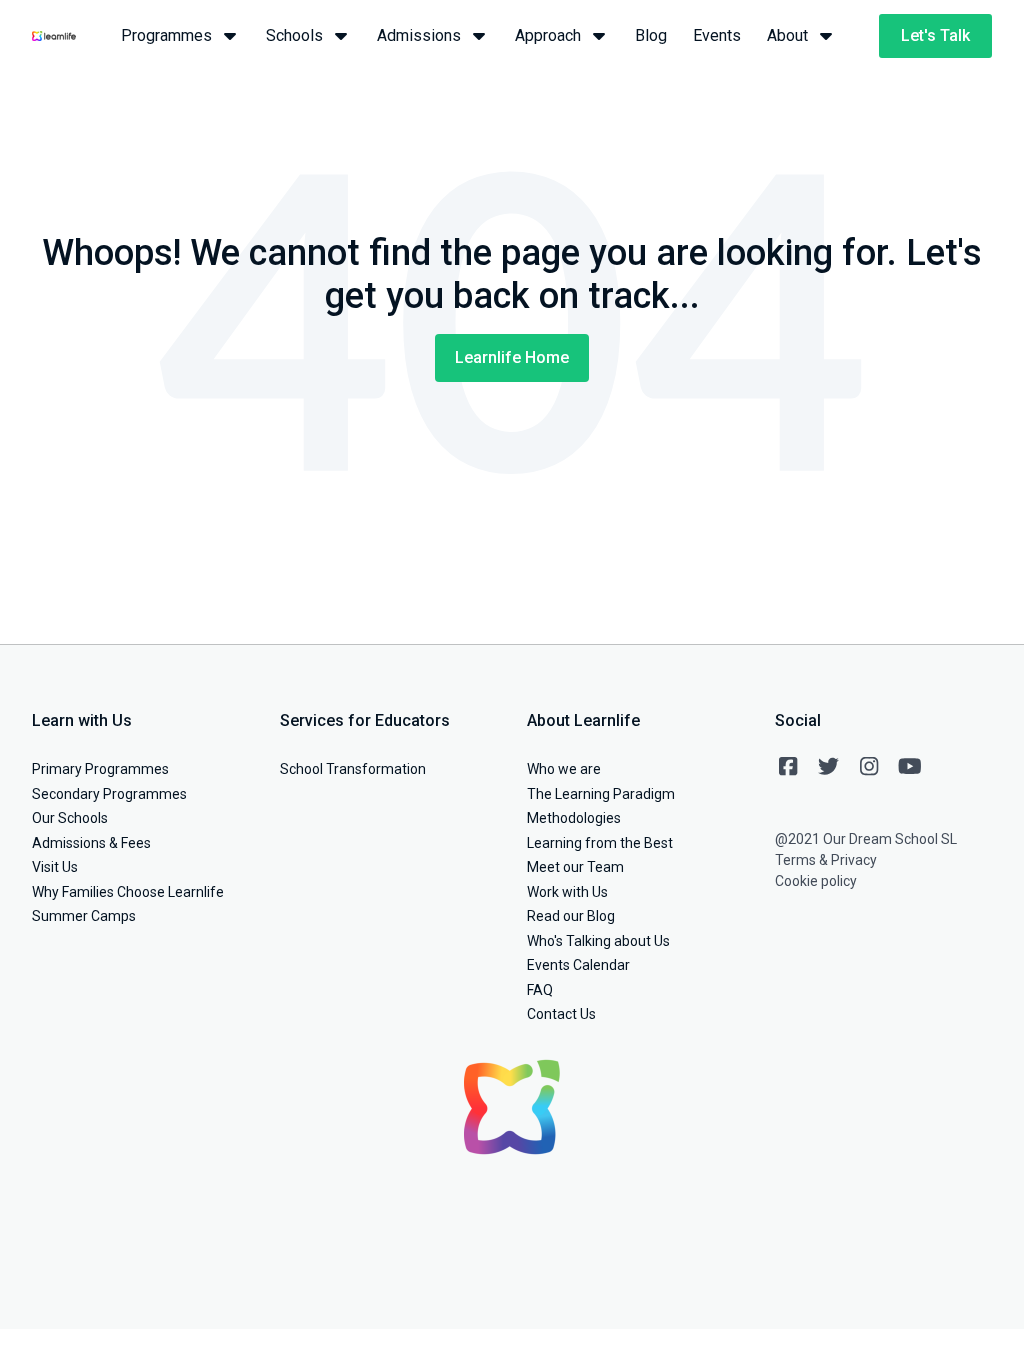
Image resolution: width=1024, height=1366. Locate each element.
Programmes (166, 35)
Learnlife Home (512, 357)
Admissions (419, 35)
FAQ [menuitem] (540, 990)
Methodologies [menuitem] (574, 818)
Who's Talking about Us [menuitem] (598, 941)
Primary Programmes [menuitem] (100, 769)
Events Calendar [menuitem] (578, 965)
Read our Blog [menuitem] (571, 916)
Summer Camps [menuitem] (84, 916)
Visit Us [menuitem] (55, 867)
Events (717, 35)
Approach (548, 35)
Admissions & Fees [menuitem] (91, 843)
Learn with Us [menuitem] (82, 720)
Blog (651, 35)
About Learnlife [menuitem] (583, 720)
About (787, 35)
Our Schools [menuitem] (70, 818)
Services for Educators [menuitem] (365, 720)
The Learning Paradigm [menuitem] (601, 794)
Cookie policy (816, 881)
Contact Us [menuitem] (561, 1014)
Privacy (854, 860)
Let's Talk (935, 35)
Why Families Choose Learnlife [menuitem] (128, 892)
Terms (795, 860)
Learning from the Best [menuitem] (600, 843)
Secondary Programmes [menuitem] (109, 794)
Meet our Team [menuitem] (575, 867)
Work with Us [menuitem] (567, 892)
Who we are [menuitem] (564, 769)
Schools (294, 35)
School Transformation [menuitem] (353, 769)
